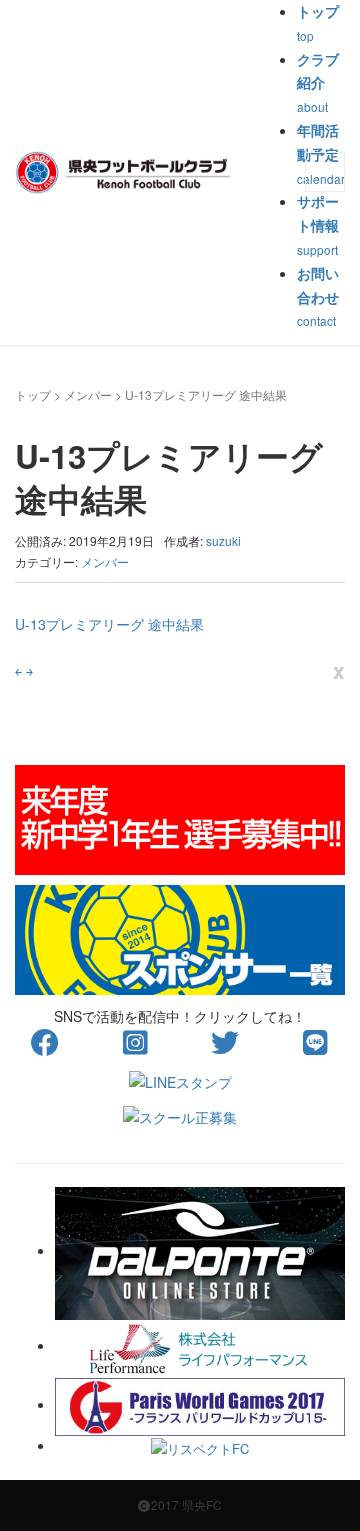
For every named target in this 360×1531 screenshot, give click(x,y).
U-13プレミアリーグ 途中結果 (109, 624)
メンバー (88, 394)
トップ (33, 394)
